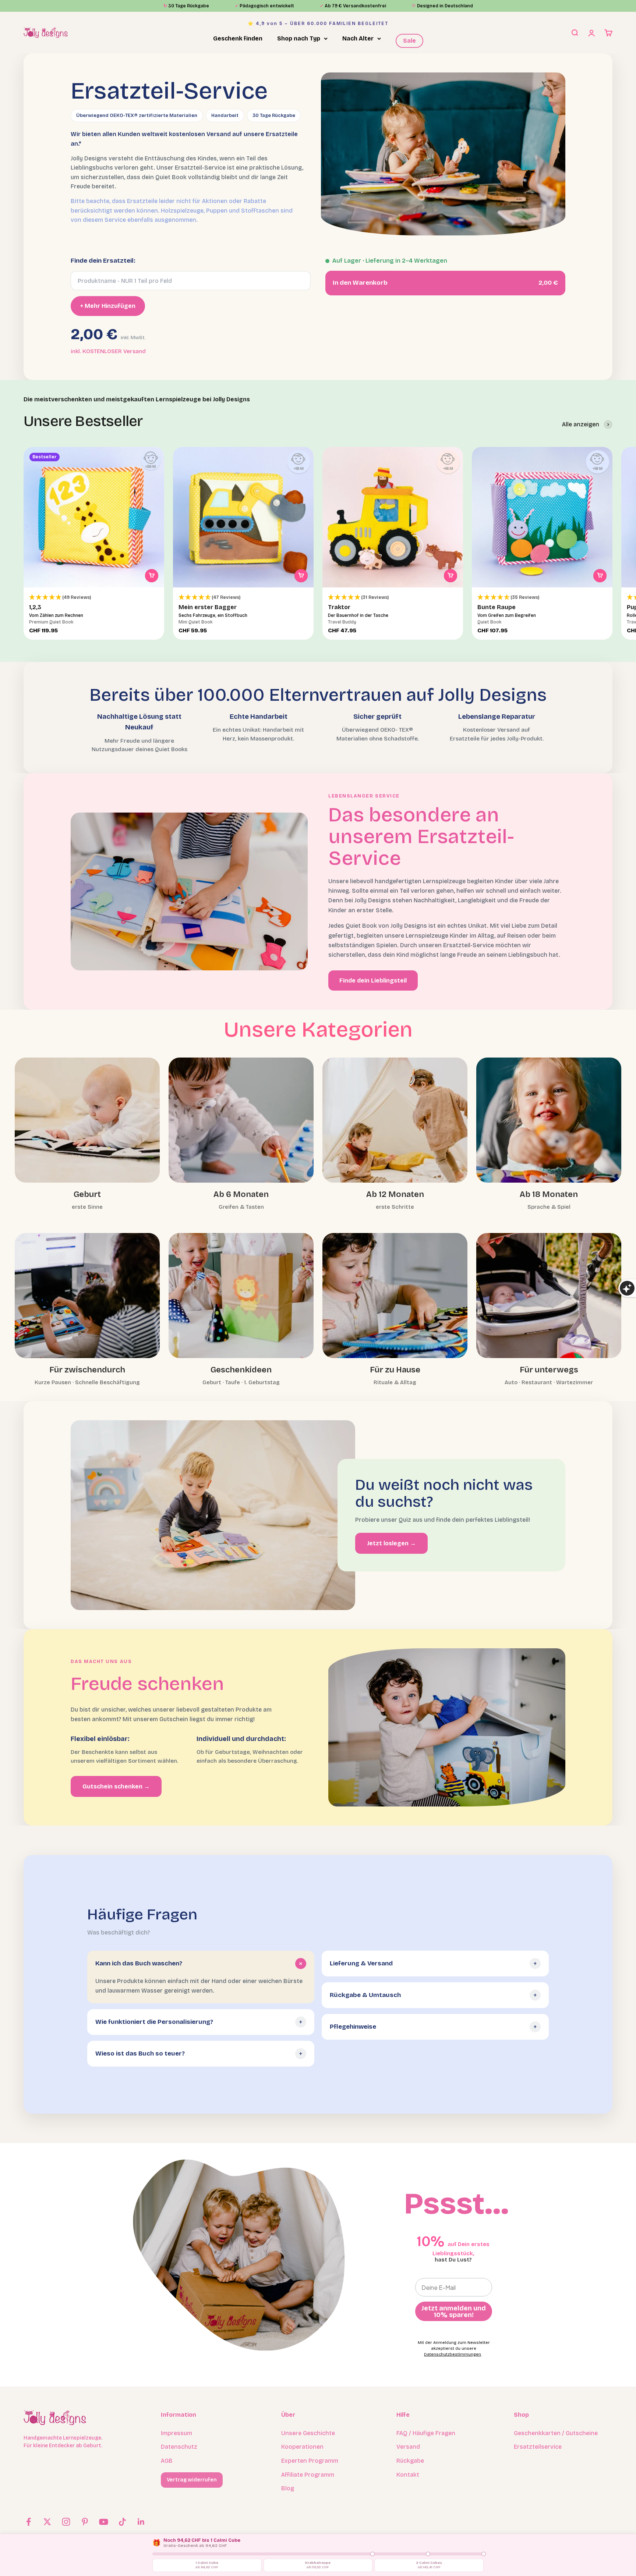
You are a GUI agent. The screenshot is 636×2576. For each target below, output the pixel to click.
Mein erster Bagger (208, 607)
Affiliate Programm (308, 2475)
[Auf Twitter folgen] (47, 2522)
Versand (408, 2447)
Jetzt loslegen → (391, 1543)
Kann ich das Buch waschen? (139, 1963)
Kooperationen (302, 2447)
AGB (167, 2461)
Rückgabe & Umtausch (365, 1995)
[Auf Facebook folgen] (29, 2522)
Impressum (176, 2433)
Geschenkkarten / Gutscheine (556, 2433)
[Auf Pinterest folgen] (85, 2522)
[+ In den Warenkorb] (152, 576)
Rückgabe (410, 2461)
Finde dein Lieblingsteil (373, 980)
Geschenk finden (238, 38)
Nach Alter (358, 38)
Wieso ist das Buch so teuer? (140, 2053)
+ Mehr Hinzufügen (108, 306)
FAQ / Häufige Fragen (426, 2433)
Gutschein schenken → (116, 1786)
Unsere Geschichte (308, 2433)
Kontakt (408, 2475)
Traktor (339, 607)
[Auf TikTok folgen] (122, 2522)
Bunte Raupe (497, 607)
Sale (409, 41)
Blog (288, 2488)
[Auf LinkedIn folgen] (141, 2522)
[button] (94, 598)
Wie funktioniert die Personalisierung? (154, 2022)
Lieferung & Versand (361, 1963)
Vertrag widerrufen (192, 2480)
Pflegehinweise (353, 2027)
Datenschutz (179, 2447)
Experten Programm (310, 2461)
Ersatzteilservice (538, 2447)
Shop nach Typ (299, 38)
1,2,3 (35, 607)
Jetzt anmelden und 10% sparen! (454, 2312)
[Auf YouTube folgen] (104, 2522)
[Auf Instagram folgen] (66, 2522)
